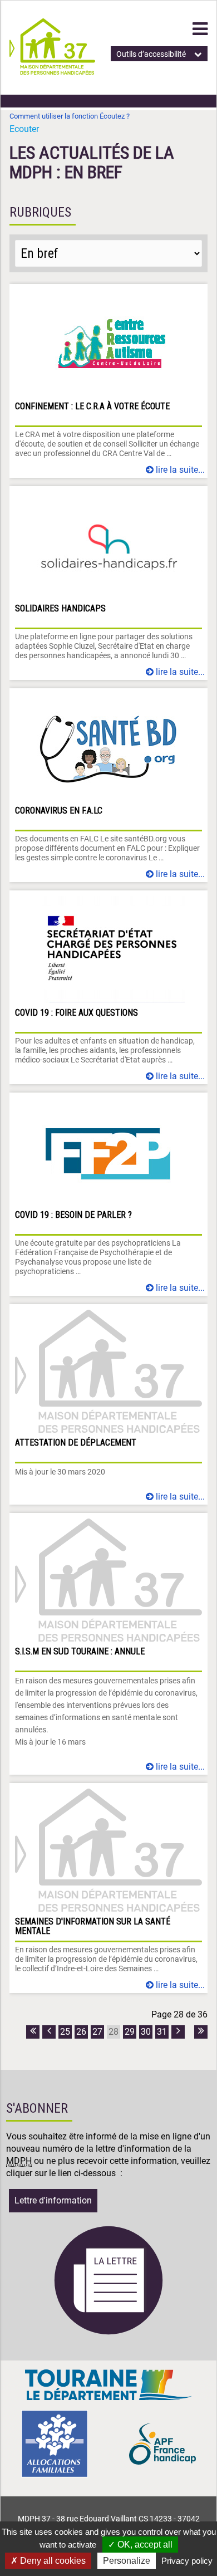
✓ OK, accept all (140, 2545)
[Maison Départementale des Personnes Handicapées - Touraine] (52, 72)
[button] (200, 29)
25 (65, 2032)
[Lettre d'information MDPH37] (108, 2333)
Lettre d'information (53, 2200)
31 (162, 2032)
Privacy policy (187, 2561)
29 (130, 2032)
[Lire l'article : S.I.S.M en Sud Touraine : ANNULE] (108, 1644)
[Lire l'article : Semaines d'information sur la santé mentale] (108, 1888)
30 (146, 2032)
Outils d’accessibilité (151, 54)
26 (81, 2032)
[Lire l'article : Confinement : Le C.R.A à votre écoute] (108, 381)
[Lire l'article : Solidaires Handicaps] (108, 583)
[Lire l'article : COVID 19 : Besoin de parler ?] (108, 1194)
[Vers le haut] (195, 2515)
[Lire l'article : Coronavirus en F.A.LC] (108, 785)
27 (97, 2032)
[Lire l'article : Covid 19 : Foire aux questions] (108, 987)
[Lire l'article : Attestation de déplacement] (108, 1404)
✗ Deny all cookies (48, 2561)
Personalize (127, 2561)
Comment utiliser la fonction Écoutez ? (70, 116)
